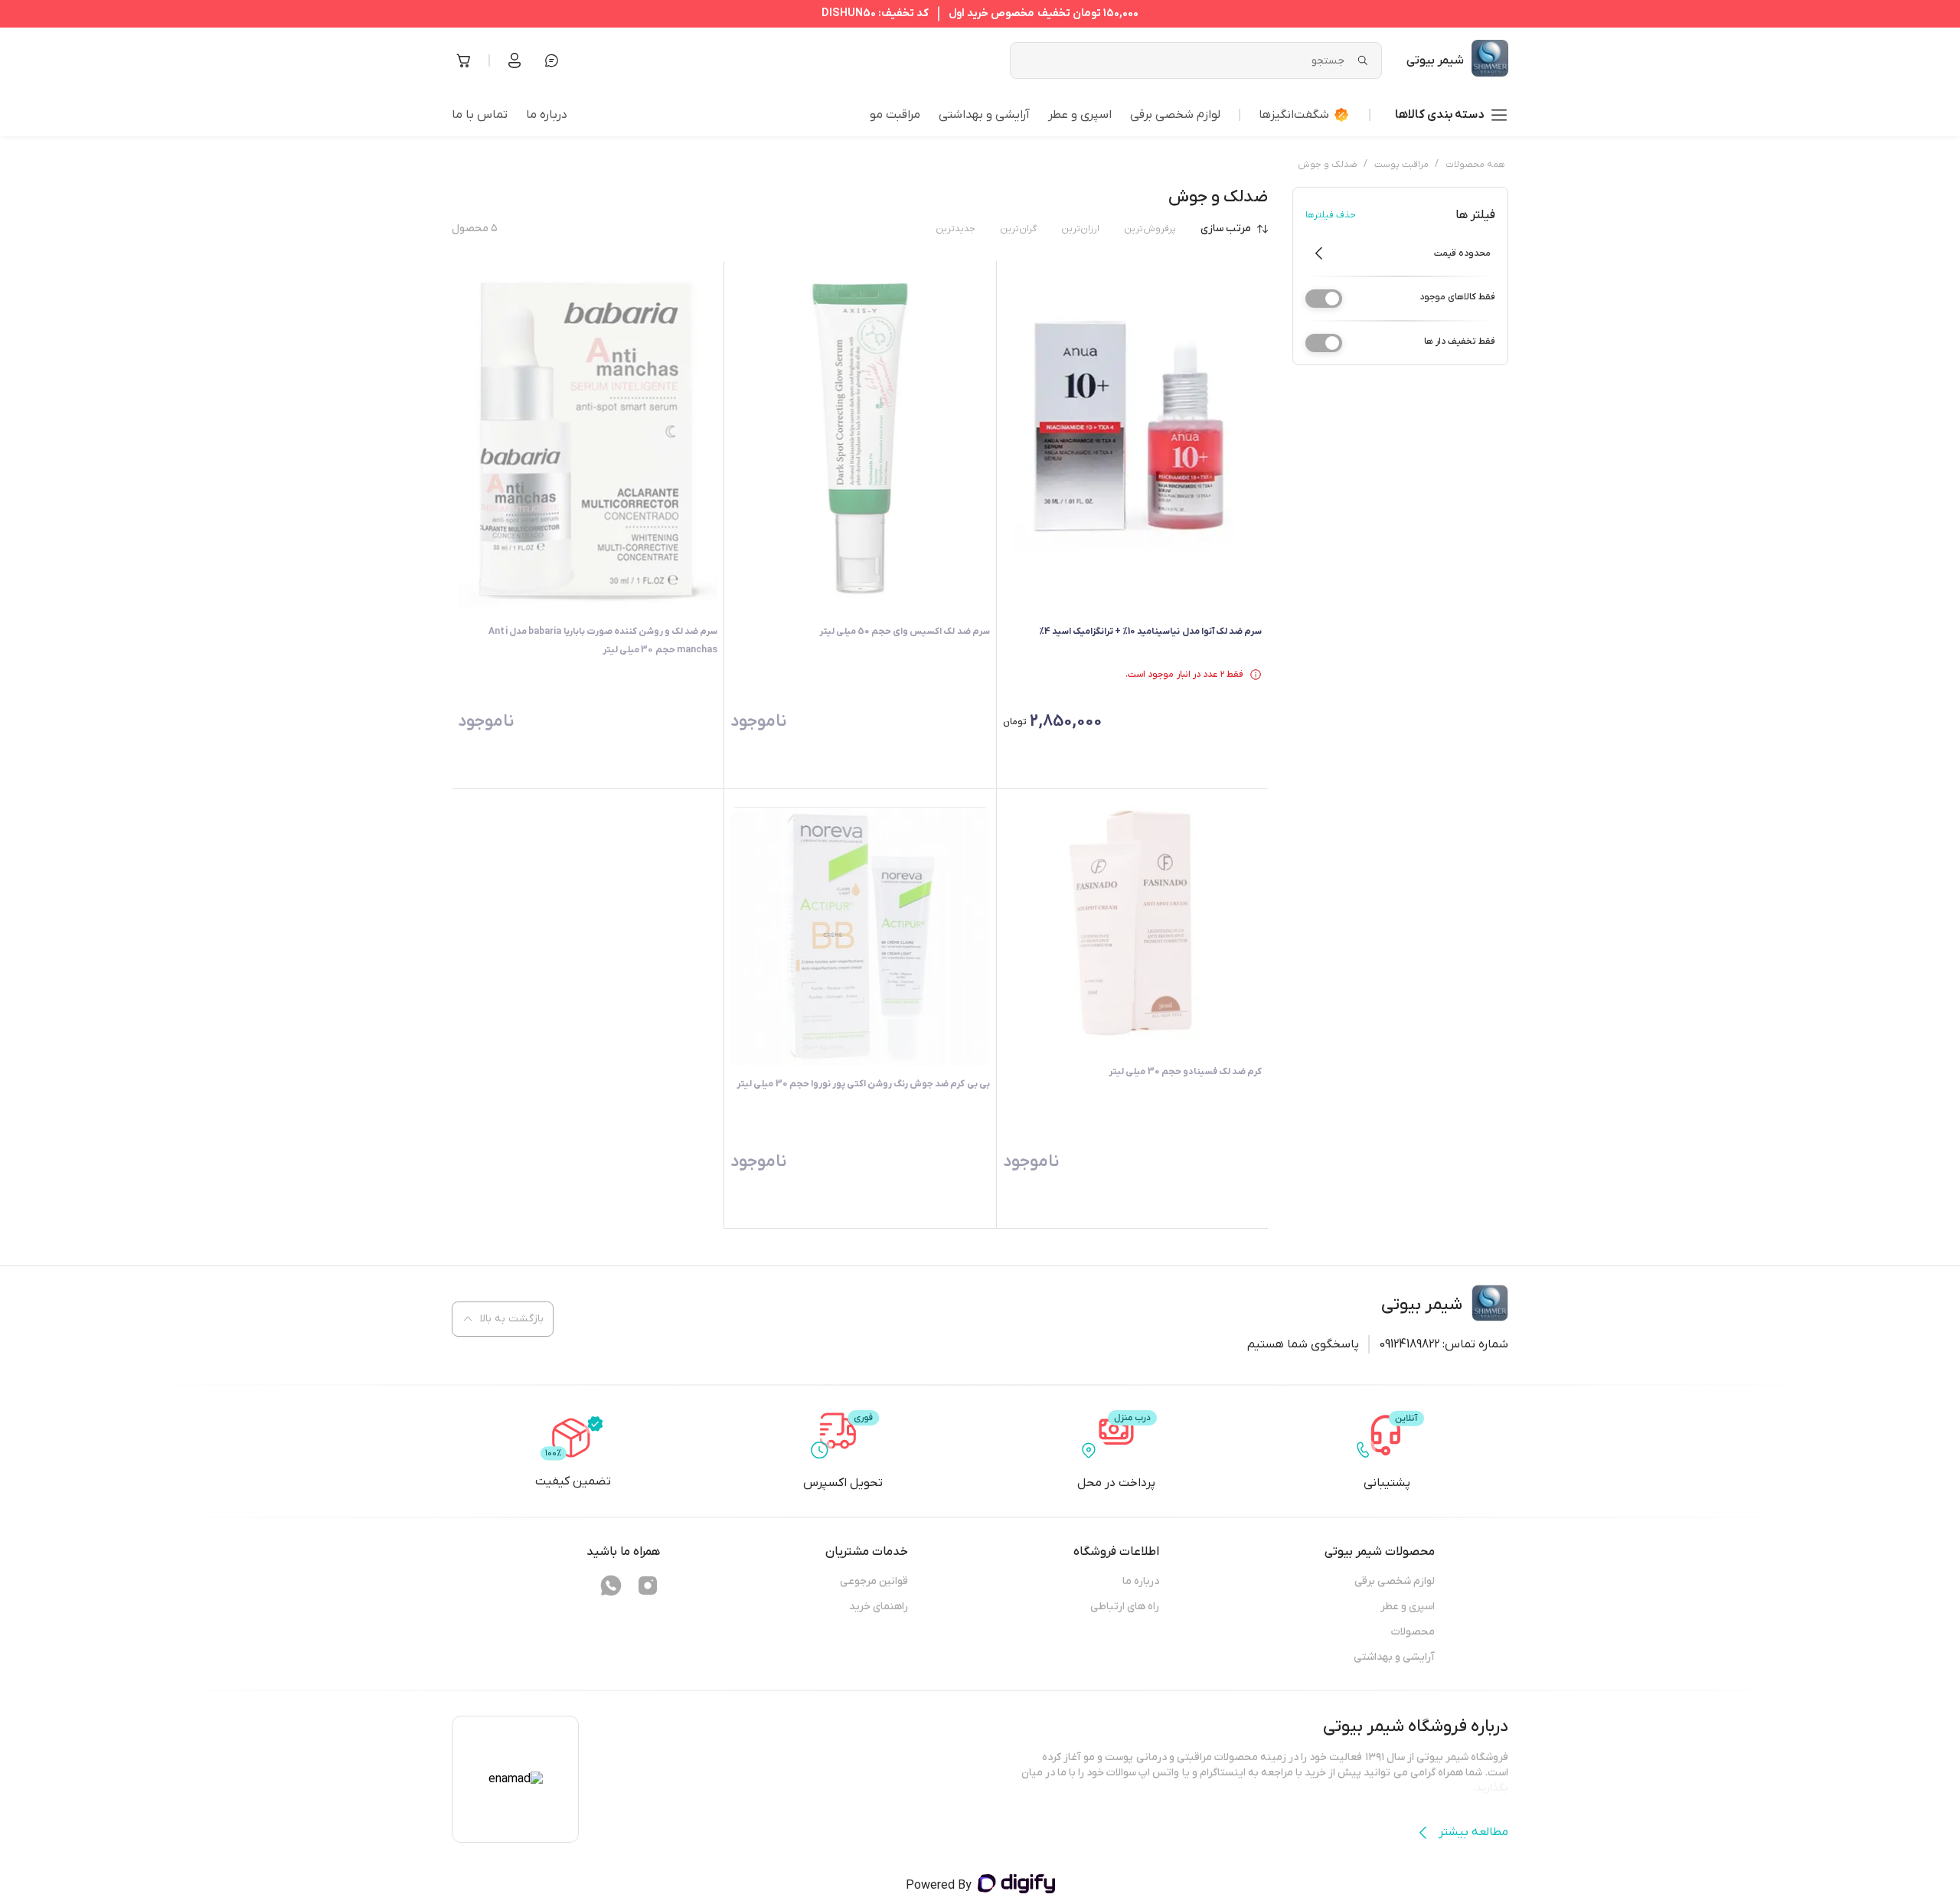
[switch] (1324, 299)
